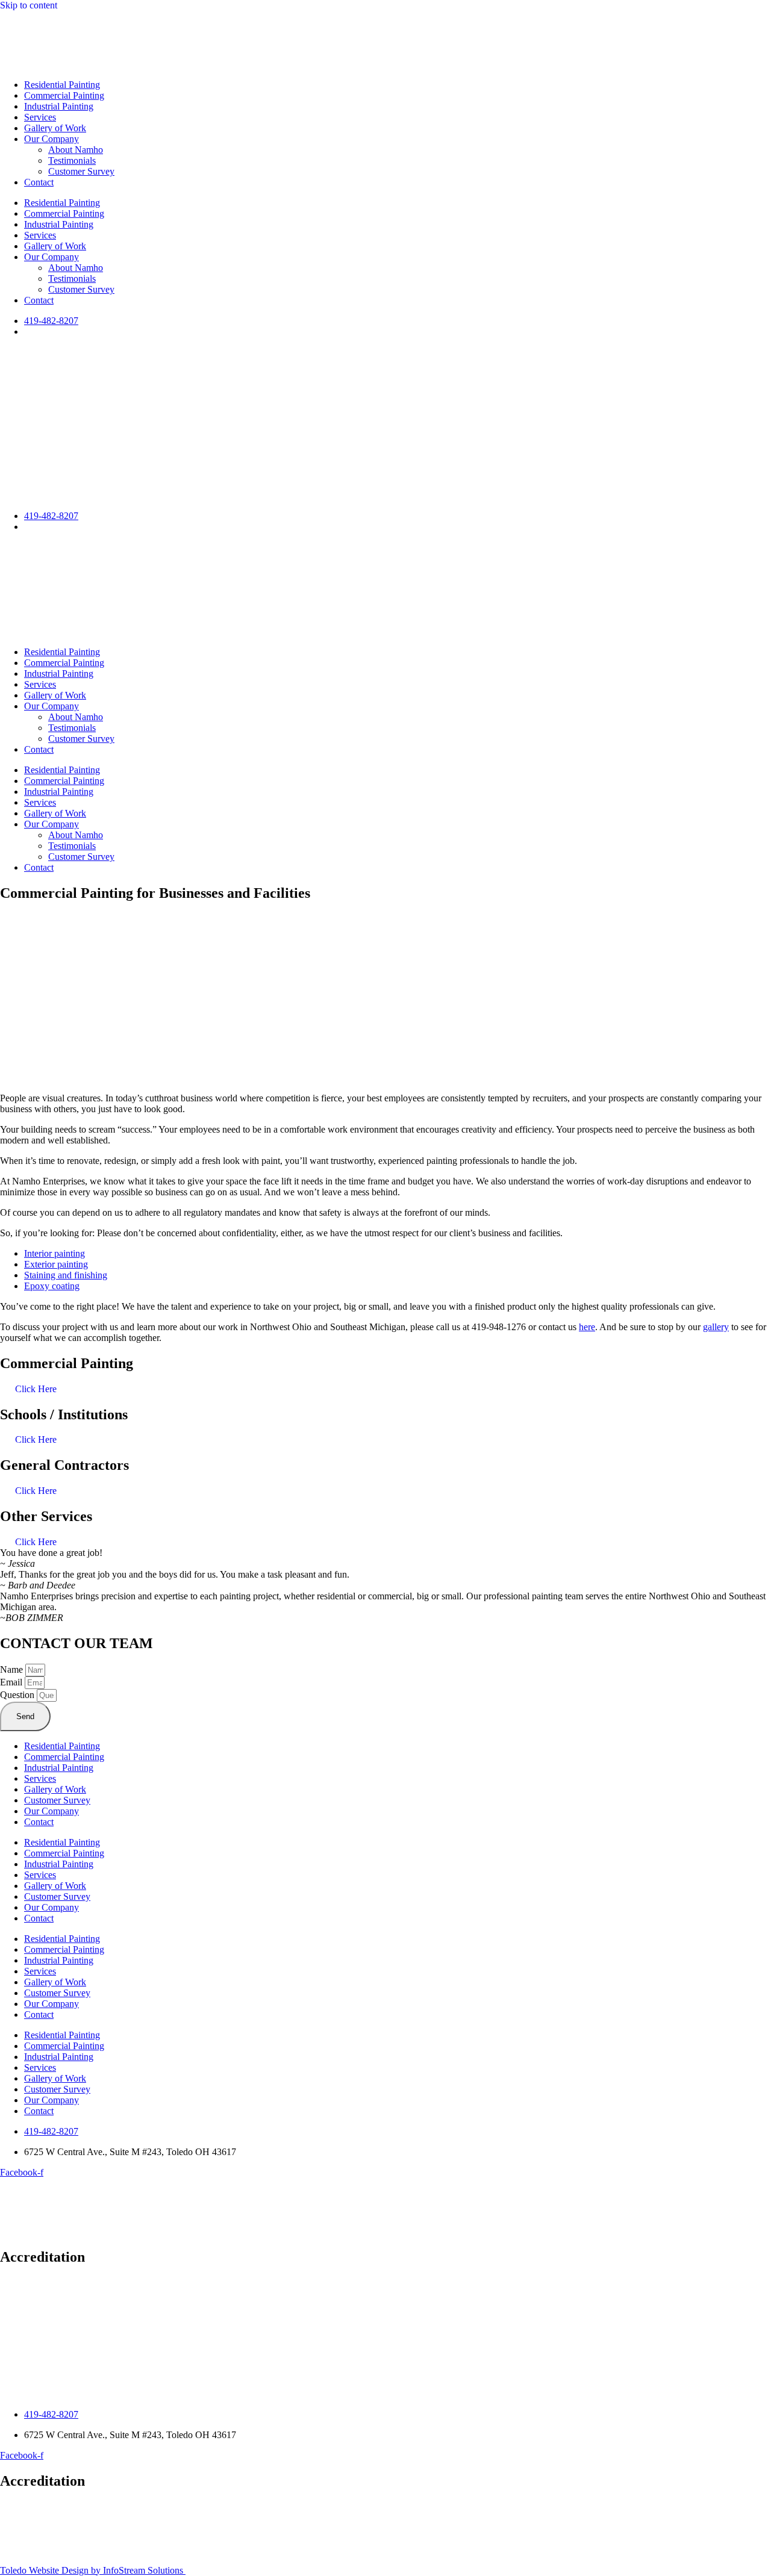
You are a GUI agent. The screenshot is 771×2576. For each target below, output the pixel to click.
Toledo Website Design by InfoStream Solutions (93, 2570)
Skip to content (29, 5)
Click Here (36, 1389)
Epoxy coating (52, 1286)
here (587, 1327)
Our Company (52, 139)
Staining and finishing (66, 1275)
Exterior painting (56, 1264)
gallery (716, 1327)
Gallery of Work (55, 128)
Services (40, 117)
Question (18, 1695)
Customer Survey (81, 171)
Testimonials (72, 160)
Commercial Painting (64, 95)
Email (12, 1682)
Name (13, 1669)
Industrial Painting (59, 106)
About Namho (76, 150)
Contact (39, 182)
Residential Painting (62, 85)
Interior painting (55, 1253)
